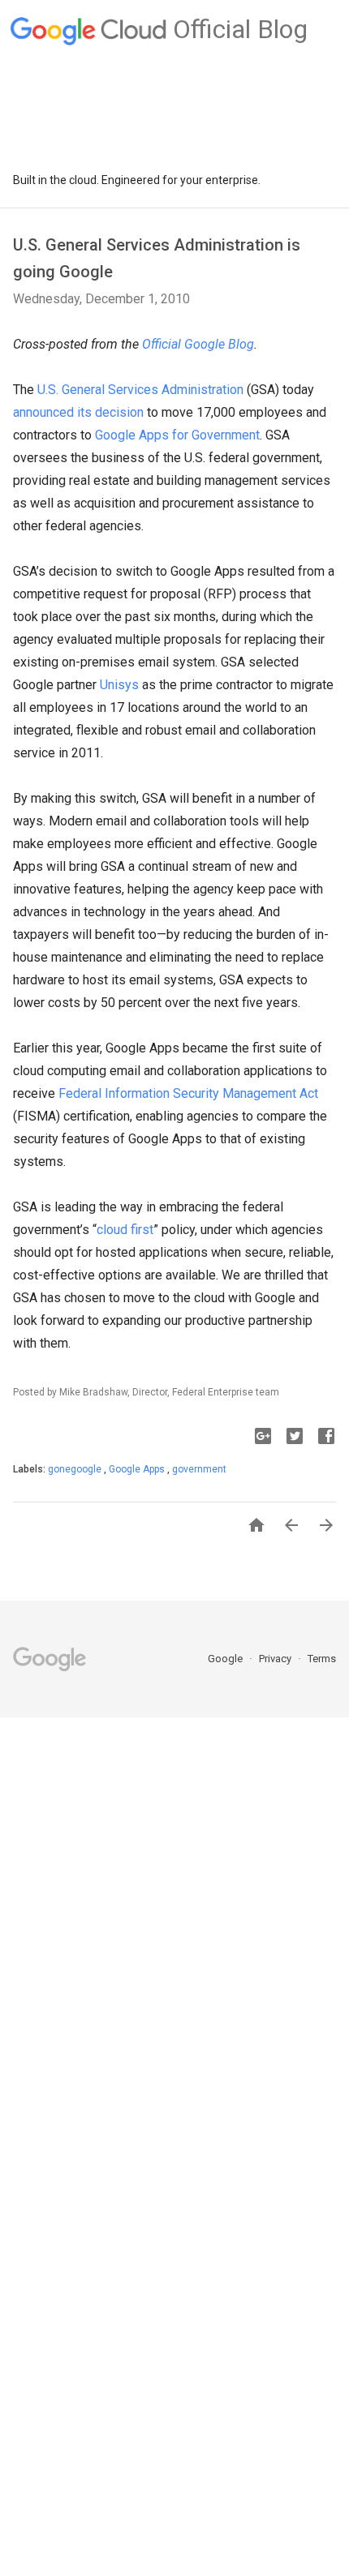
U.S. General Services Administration (140, 390)
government (199, 1469)
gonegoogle (76, 1469)
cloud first (125, 1230)
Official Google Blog (198, 344)
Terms (322, 1659)
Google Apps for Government (177, 435)
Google (226, 1659)
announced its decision (78, 412)
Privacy (276, 1659)
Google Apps (138, 1469)
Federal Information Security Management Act (188, 1093)
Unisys (119, 685)
